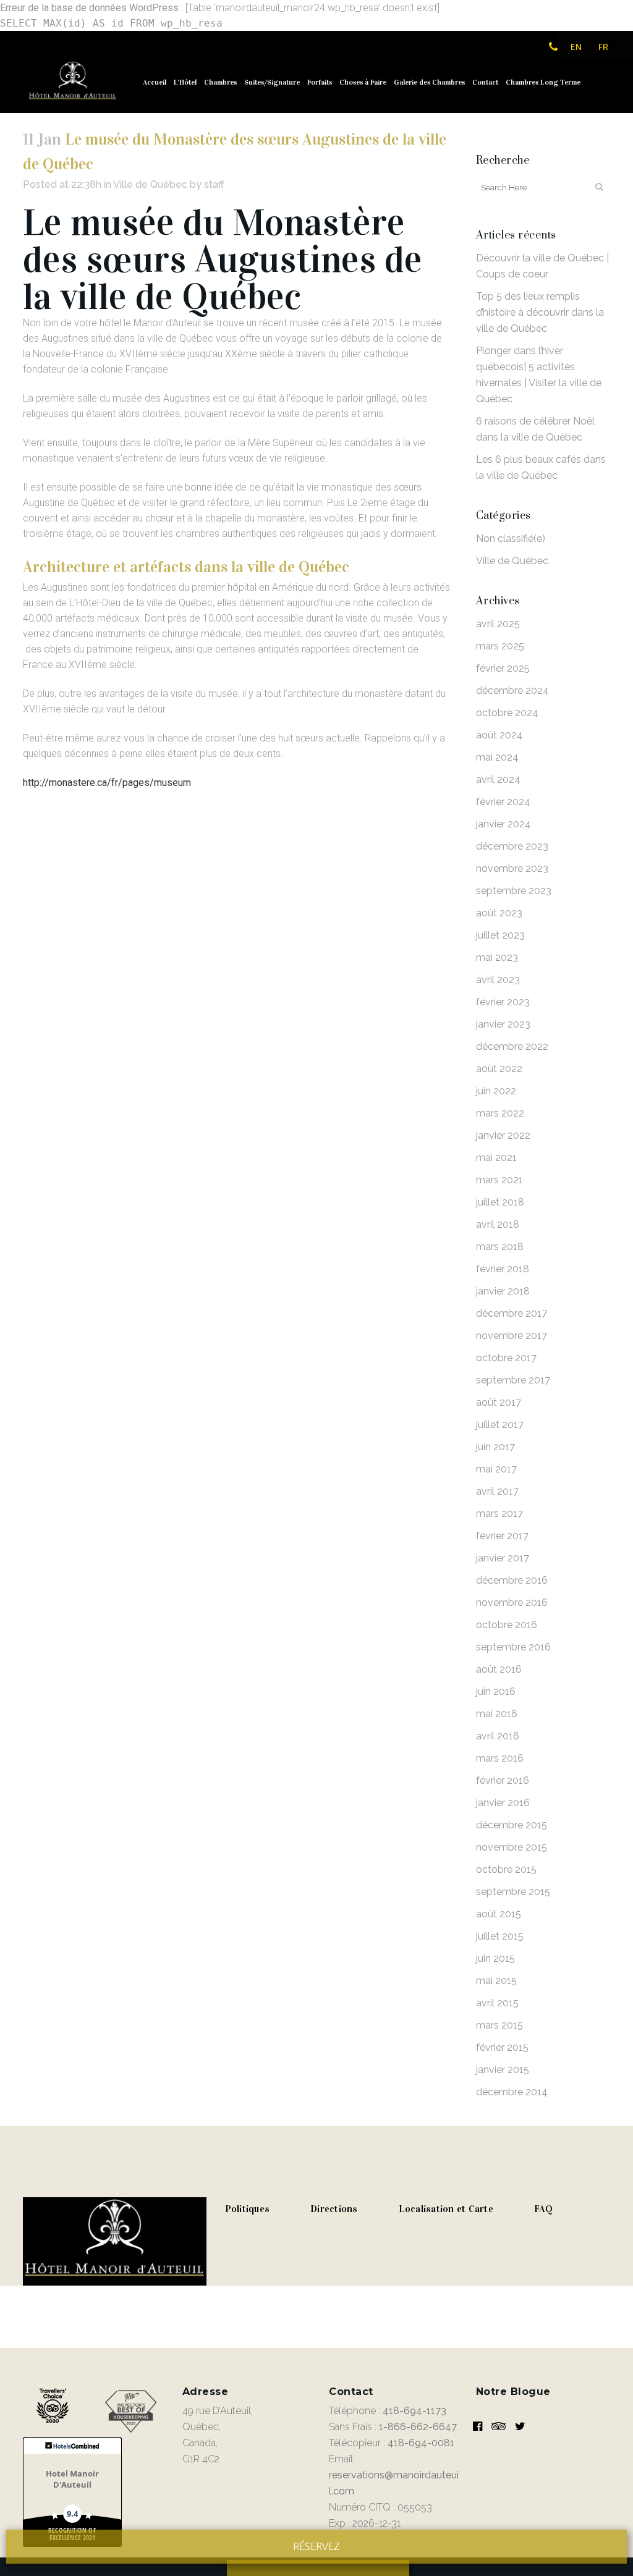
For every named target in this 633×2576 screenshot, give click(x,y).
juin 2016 (496, 1691)
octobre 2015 (506, 1869)
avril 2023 (498, 980)
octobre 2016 (507, 1625)
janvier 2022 (503, 1135)
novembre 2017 (512, 1336)
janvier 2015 (503, 2070)
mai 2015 (496, 1981)
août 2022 (499, 1069)
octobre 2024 (507, 713)
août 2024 (499, 735)
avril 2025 (498, 624)
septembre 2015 (513, 1892)
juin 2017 (495, 1447)
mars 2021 (499, 1180)
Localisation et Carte (446, 2209)
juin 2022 (496, 1091)
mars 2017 (499, 1514)
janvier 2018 (503, 1291)
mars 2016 (500, 1758)
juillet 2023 (500, 935)
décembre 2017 (512, 1313)
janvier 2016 (503, 1803)
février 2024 (503, 802)
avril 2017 (497, 1491)
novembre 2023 (512, 868)
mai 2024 (497, 757)
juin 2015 (495, 1958)
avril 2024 (498, 779)
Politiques (248, 2209)
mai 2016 (497, 1714)
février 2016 (503, 1780)
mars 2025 (500, 646)
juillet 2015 (500, 1936)
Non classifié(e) (511, 538)
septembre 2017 (513, 1380)
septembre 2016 (513, 1647)
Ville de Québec (150, 184)
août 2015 (499, 1914)
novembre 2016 (512, 1603)
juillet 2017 (500, 1425)
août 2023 (499, 913)
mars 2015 (499, 2025)
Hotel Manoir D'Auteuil (72, 2479)
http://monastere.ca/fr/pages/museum (107, 783)
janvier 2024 (503, 824)
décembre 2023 (512, 846)
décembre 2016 (512, 1580)
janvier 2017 (503, 1558)
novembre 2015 (512, 1847)
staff (214, 184)
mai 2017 (496, 1469)
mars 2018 (500, 1247)
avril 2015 (497, 2003)
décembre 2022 (512, 1046)
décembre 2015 (512, 1825)
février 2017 (502, 1536)
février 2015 (502, 2047)
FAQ (544, 2209)
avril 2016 (498, 1736)
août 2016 (499, 1669)
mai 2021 (496, 1158)
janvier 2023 (503, 1024)
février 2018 (503, 1269)
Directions (334, 2209)
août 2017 (499, 1402)
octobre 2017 (506, 1358)
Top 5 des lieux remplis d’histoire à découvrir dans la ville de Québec (540, 312)
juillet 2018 (500, 1202)
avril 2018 (498, 1224)
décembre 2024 (512, 690)
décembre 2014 (512, 2092)
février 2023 (503, 1002)
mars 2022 (500, 1113)
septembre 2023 (514, 891)
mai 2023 (497, 957)
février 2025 (503, 668)
